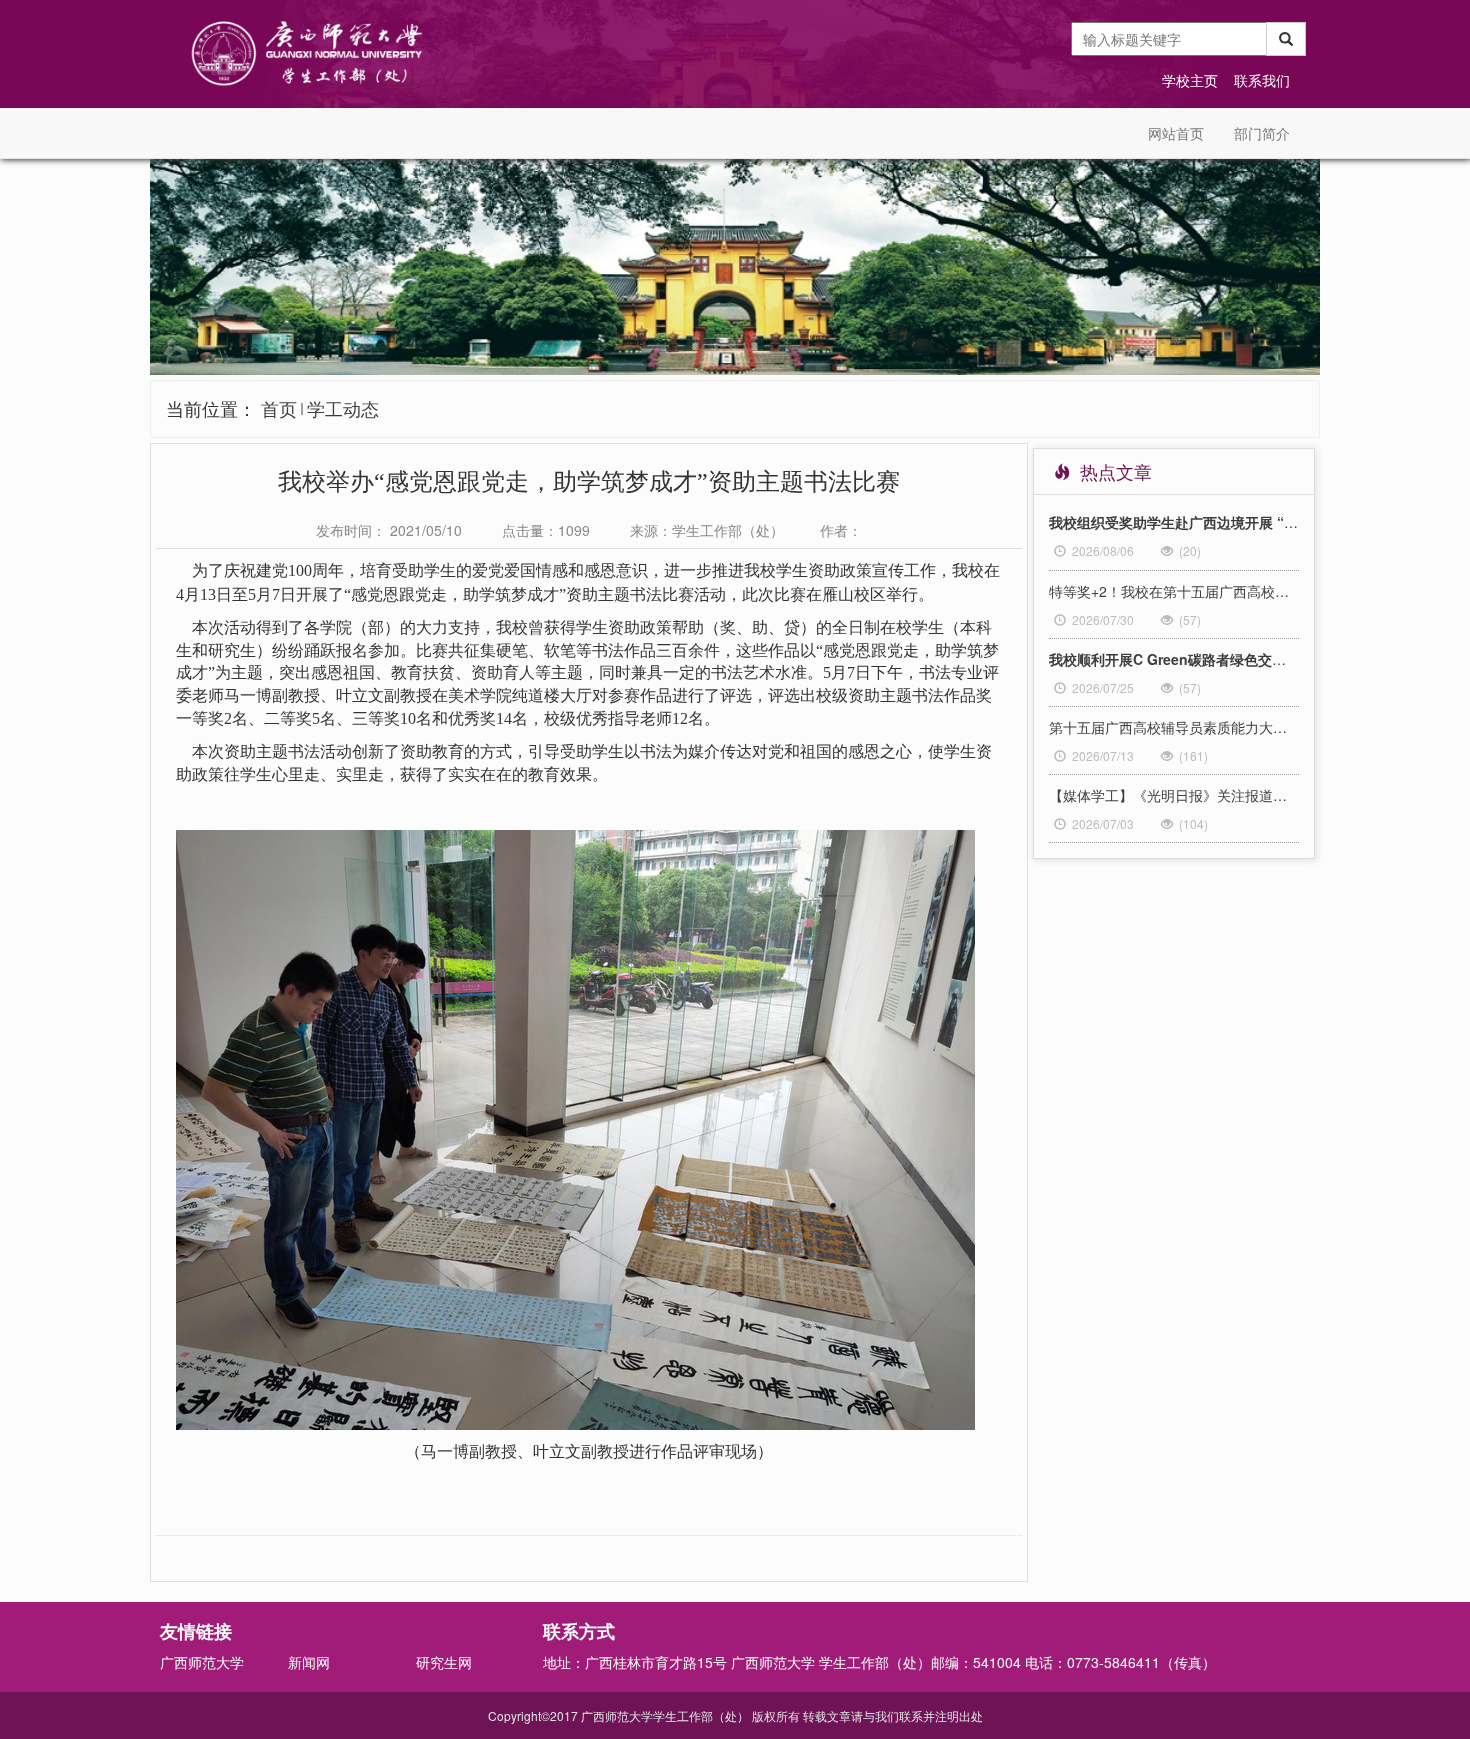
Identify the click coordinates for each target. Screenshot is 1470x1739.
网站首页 (1176, 133)
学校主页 (1190, 80)
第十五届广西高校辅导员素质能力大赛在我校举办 (1174, 727)
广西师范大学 (202, 1662)
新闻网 (309, 1662)
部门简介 (1262, 133)
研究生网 (444, 1662)
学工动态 (343, 408)
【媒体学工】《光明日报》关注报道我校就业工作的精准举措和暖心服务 (1174, 795)
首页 (279, 408)
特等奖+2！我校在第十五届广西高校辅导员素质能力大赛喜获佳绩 (1174, 591)
